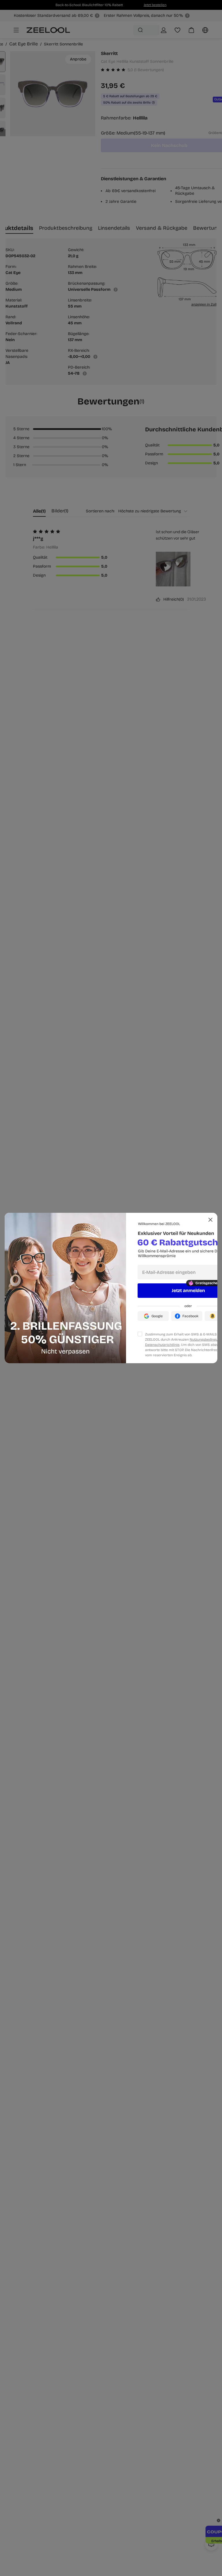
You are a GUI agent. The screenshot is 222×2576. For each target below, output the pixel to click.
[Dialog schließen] (210, 1220)
